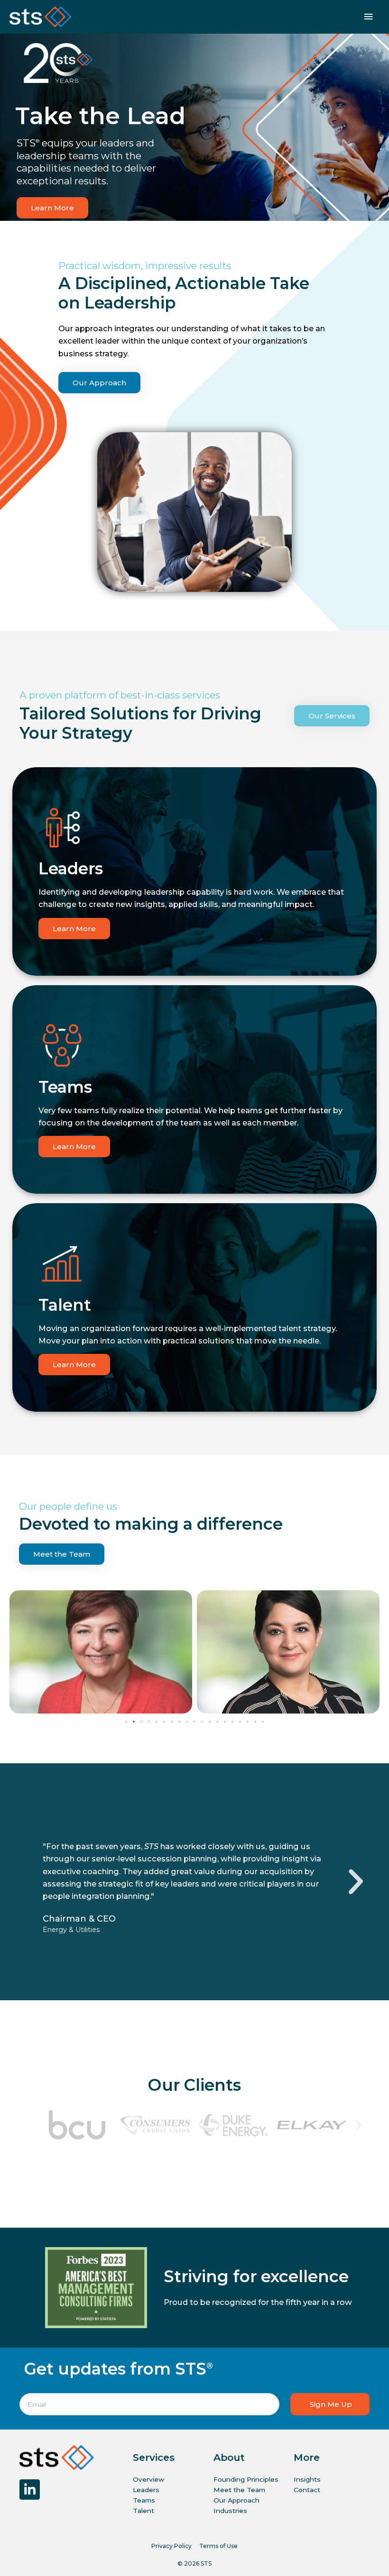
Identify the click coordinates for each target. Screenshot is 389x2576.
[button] (126, 1722)
